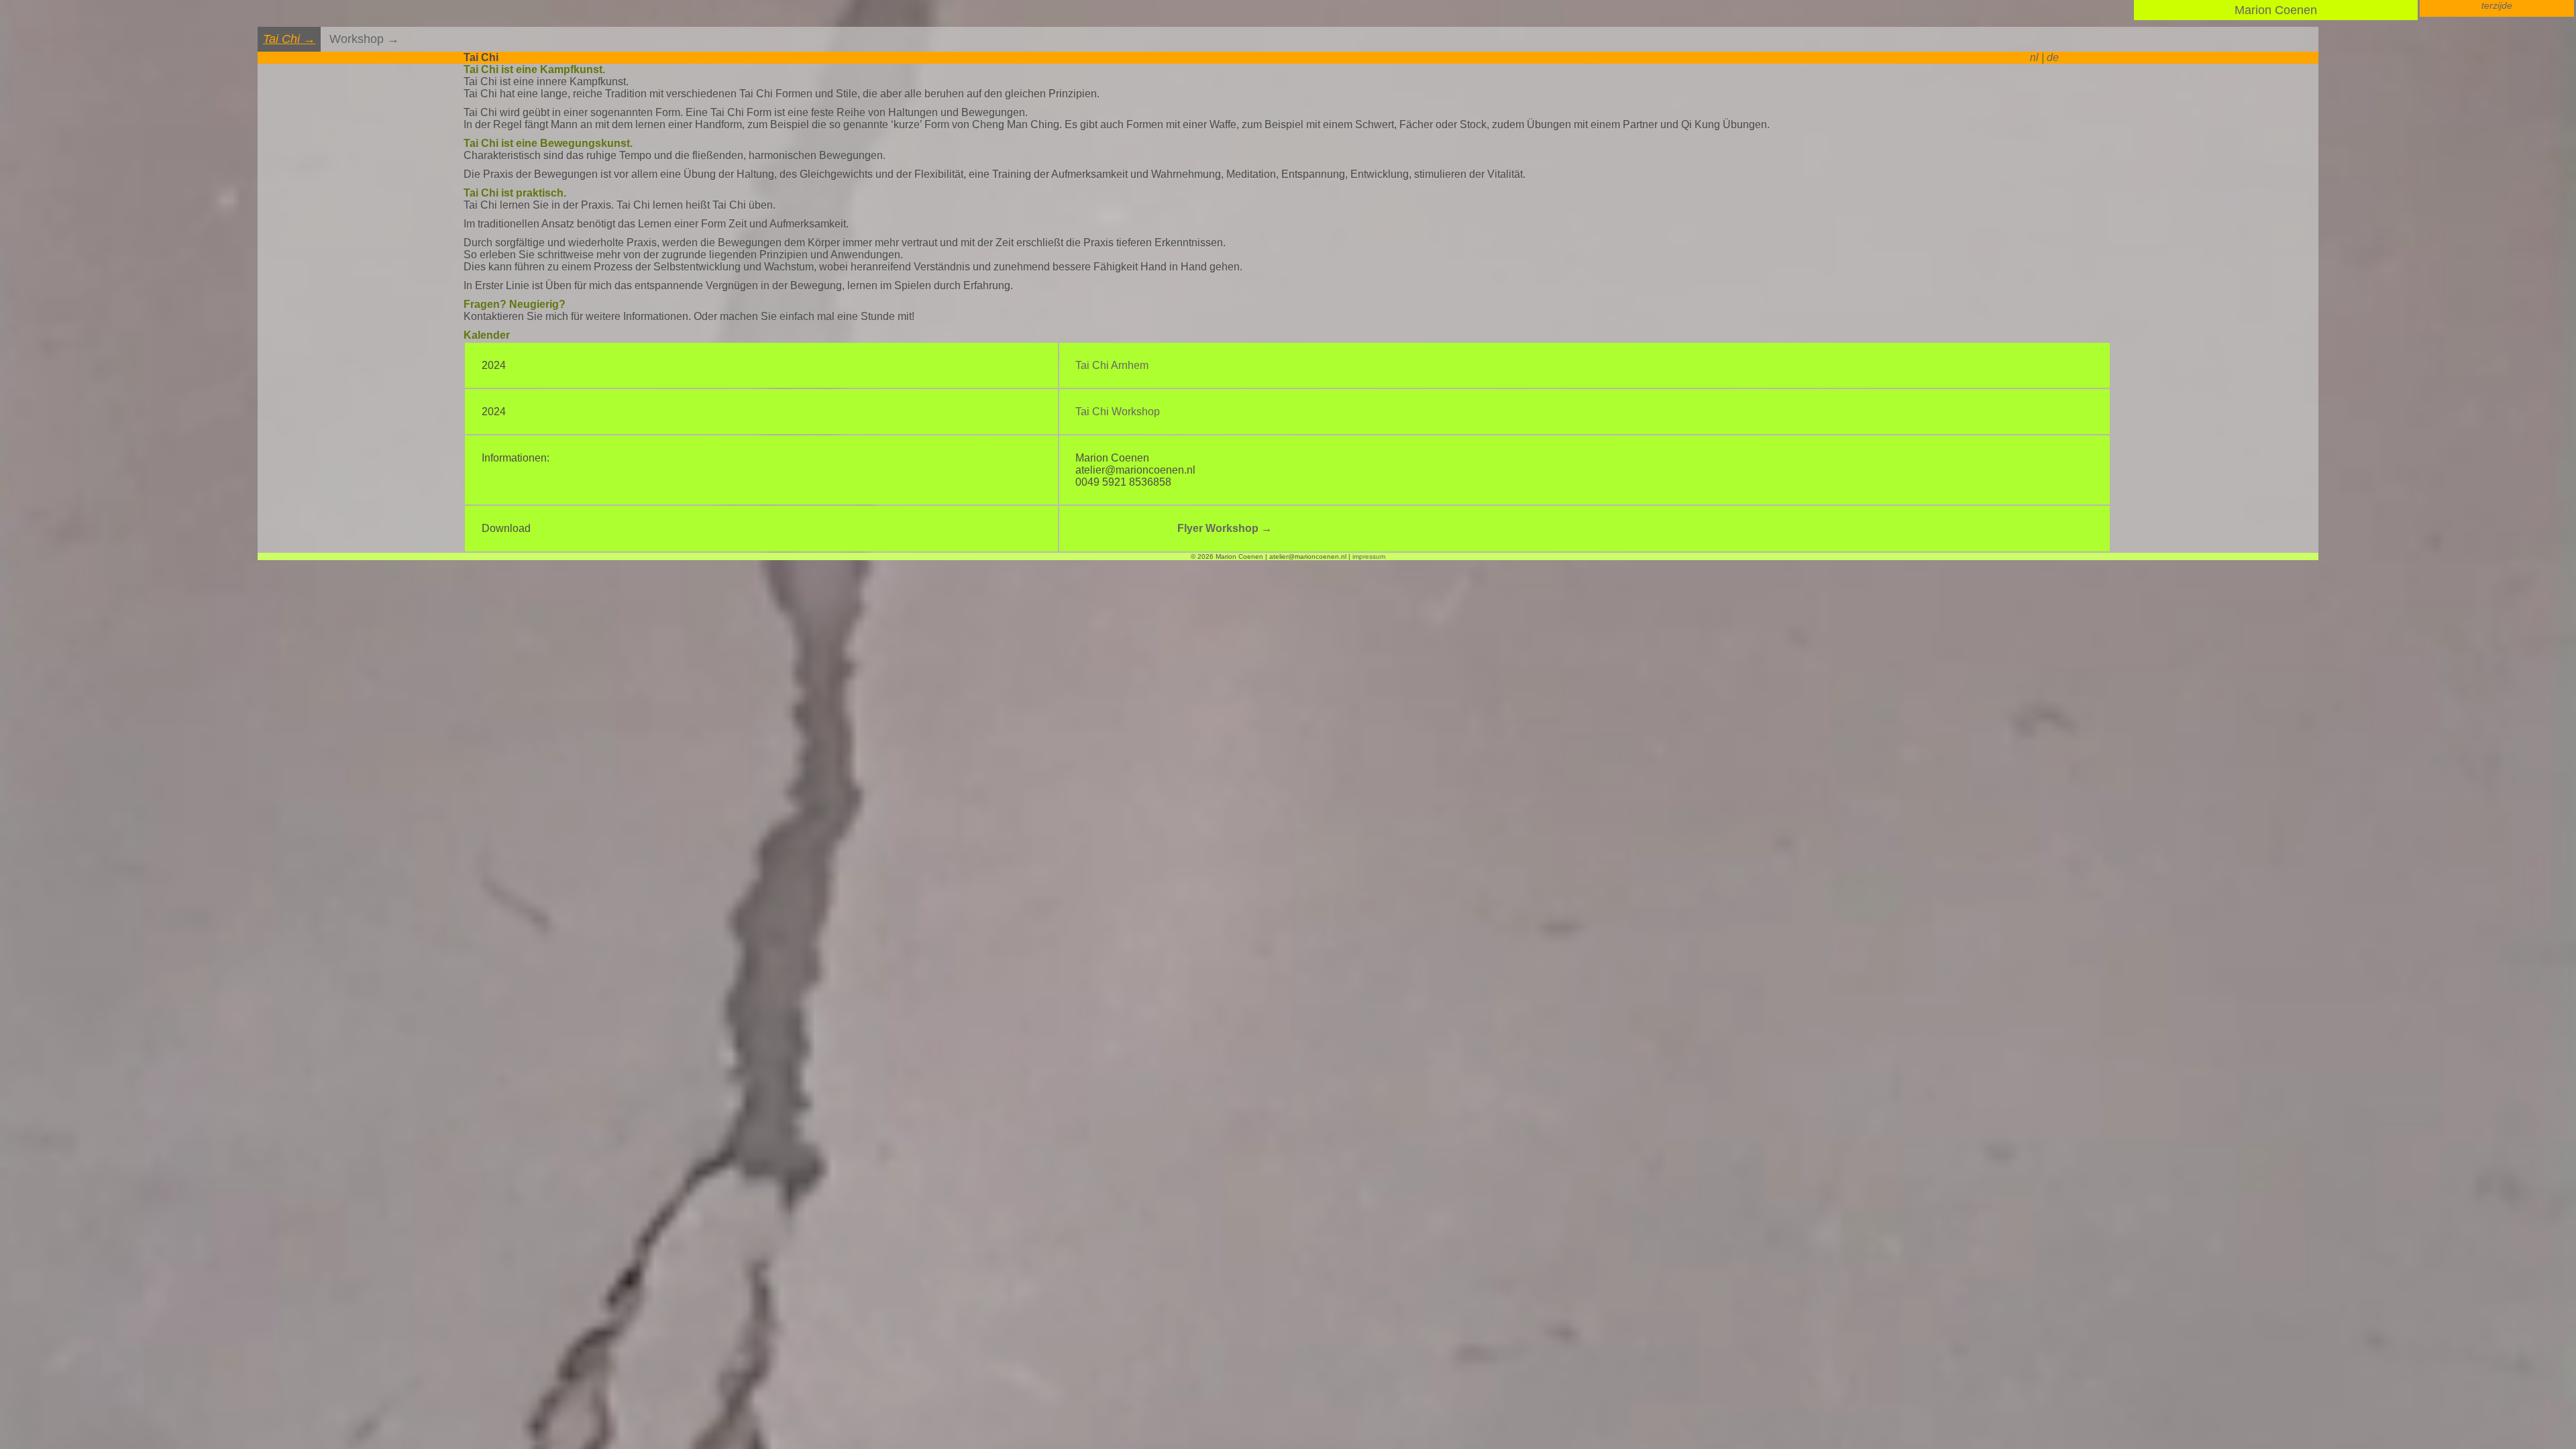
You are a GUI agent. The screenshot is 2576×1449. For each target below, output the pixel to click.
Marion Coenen (2276, 10)
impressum (1369, 556)
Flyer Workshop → (1225, 528)
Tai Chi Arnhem (1112, 365)
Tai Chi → (289, 39)
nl (2034, 57)
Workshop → (364, 39)
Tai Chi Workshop (1118, 412)
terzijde (2497, 5)
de (2053, 57)
